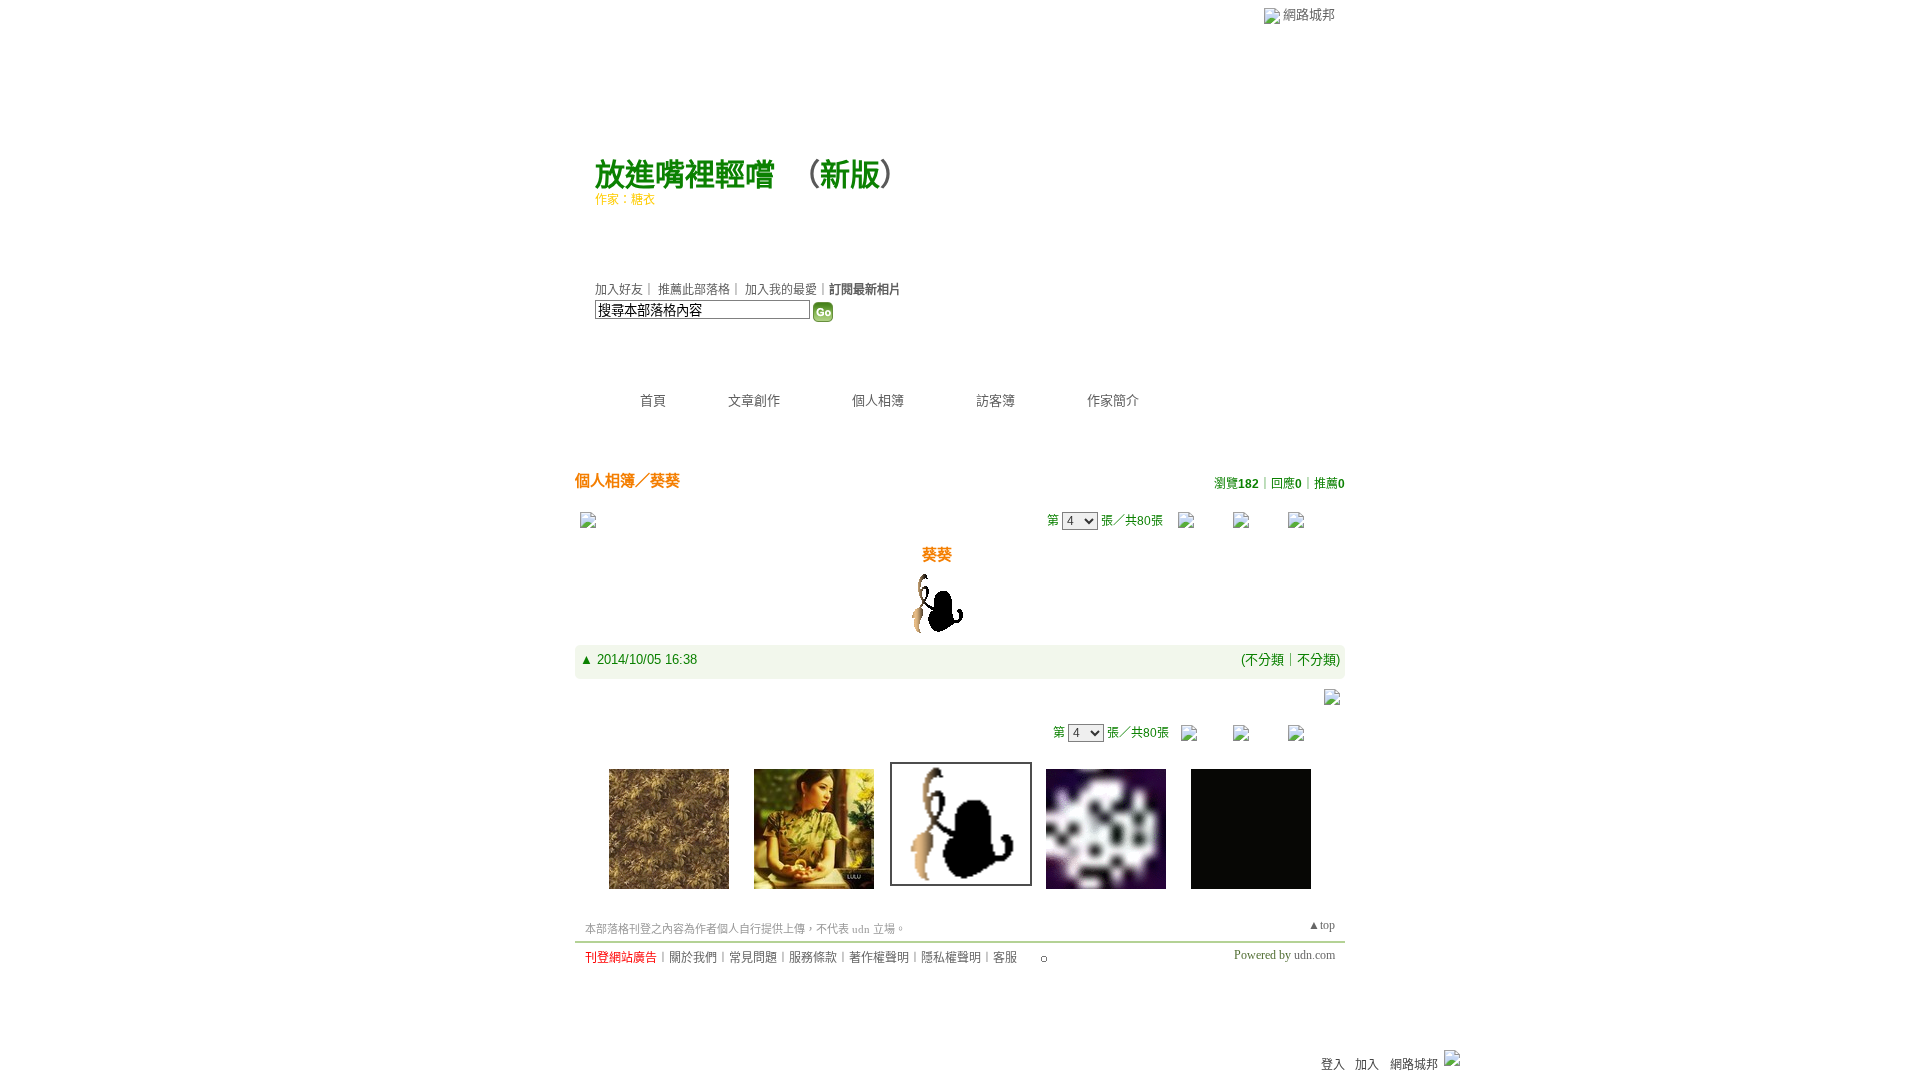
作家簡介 (1113, 400)
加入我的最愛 (781, 290)
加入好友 (619, 290)
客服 (1005, 958)
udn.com (1314, 955)
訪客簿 (995, 400)
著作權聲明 (879, 958)
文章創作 (754, 400)
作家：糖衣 (625, 200)
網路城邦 (1309, 14)
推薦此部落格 (694, 290)
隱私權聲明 (951, 958)
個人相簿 (878, 400)
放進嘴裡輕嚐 (685, 174)
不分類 (1264, 659)
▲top (1321, 925)
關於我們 (693, 958)
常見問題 (753, 958)
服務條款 (813, 958)
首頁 (653, 400)
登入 (1333, 1065)
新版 (850, 174)
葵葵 (665, 480)
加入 (1367, 1065)
